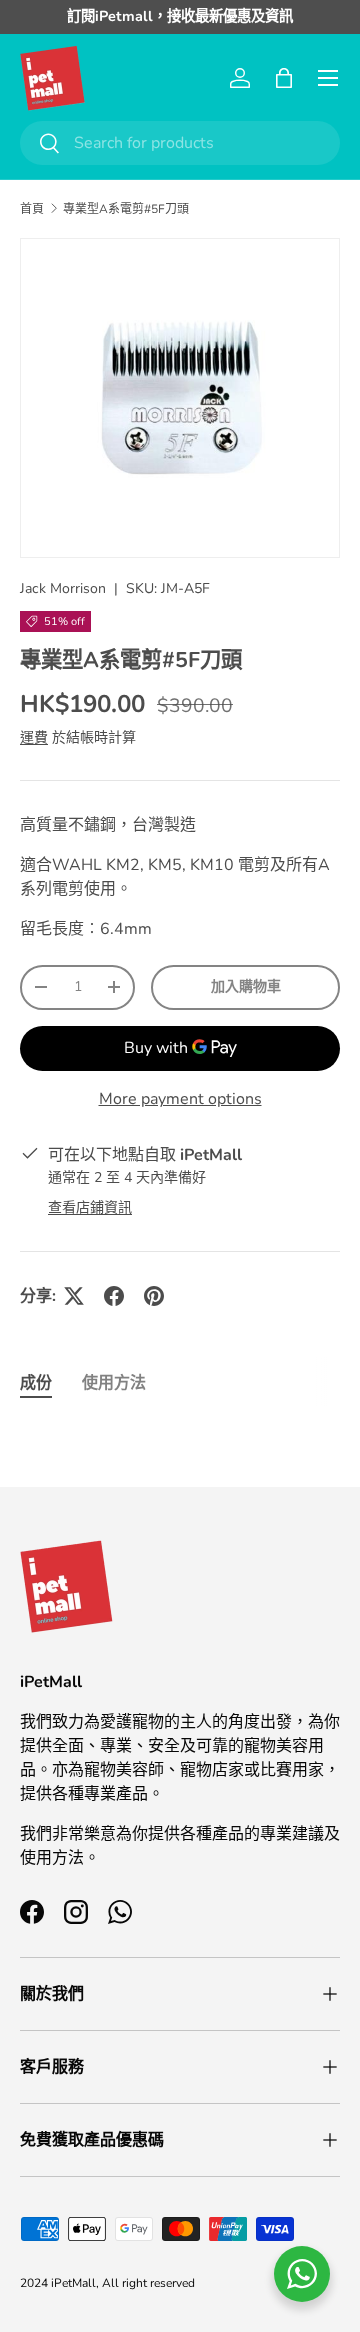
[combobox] (180, 143)
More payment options (180, 1099)
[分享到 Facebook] (114, 1296)
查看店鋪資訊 (90, 1207)
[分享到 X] (74, 1296)
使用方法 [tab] (114, 1383)
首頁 (32, 209)
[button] (284, 78)
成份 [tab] (36, 1383)
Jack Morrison (63, 588)
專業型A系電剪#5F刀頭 (126, 209)
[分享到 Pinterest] (154, 1296)
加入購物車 (246, 986)
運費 (34, 737)
